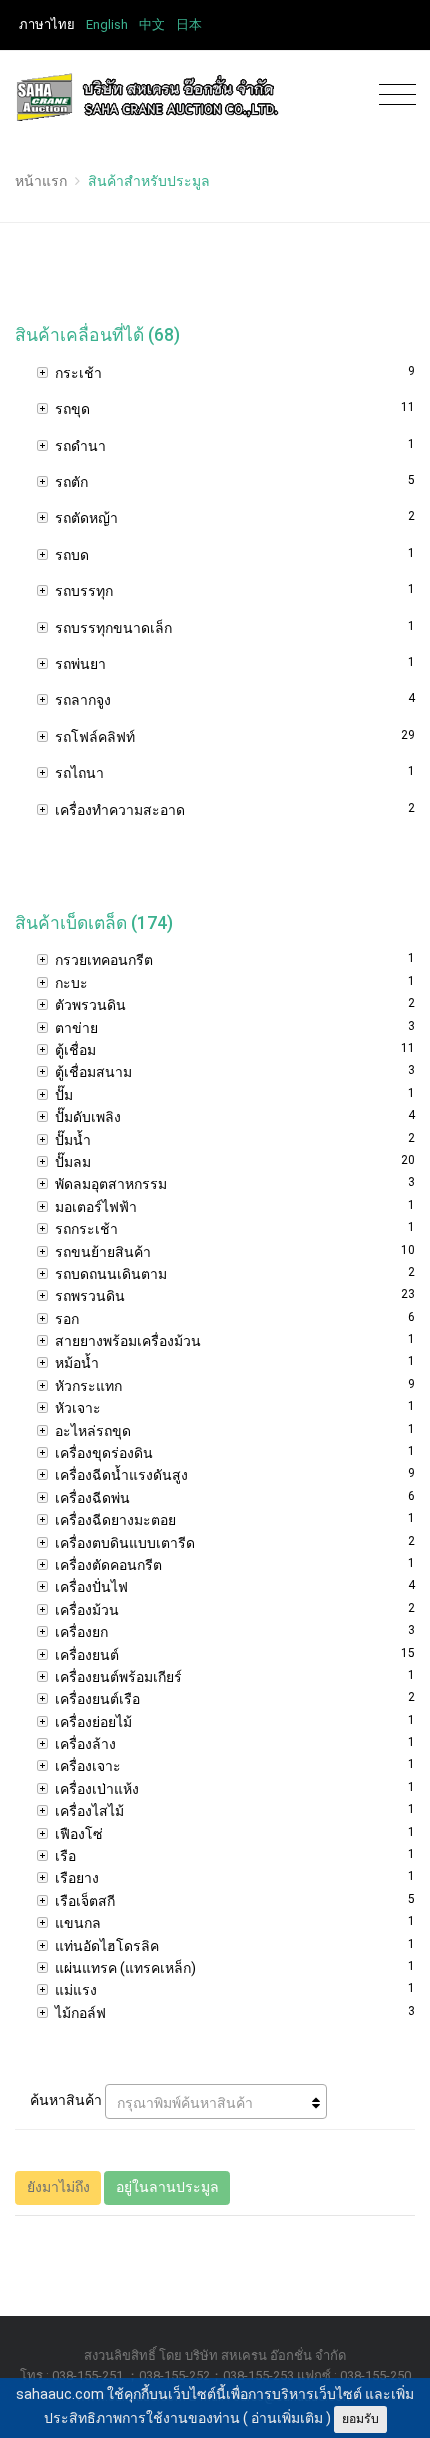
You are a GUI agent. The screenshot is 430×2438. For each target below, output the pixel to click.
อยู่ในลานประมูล (167, 2187)
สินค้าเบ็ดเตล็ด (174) (94, 923)
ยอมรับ (360, 2419)
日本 (189, 24)
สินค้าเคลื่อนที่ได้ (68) (97, 335)
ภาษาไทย (47, 24)
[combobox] (216, 2101)
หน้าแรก (41, 181)
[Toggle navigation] (392, 95)
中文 (152, 24)
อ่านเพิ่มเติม (287, 2418)
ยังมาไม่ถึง (58, 2187)
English (107, 24)
